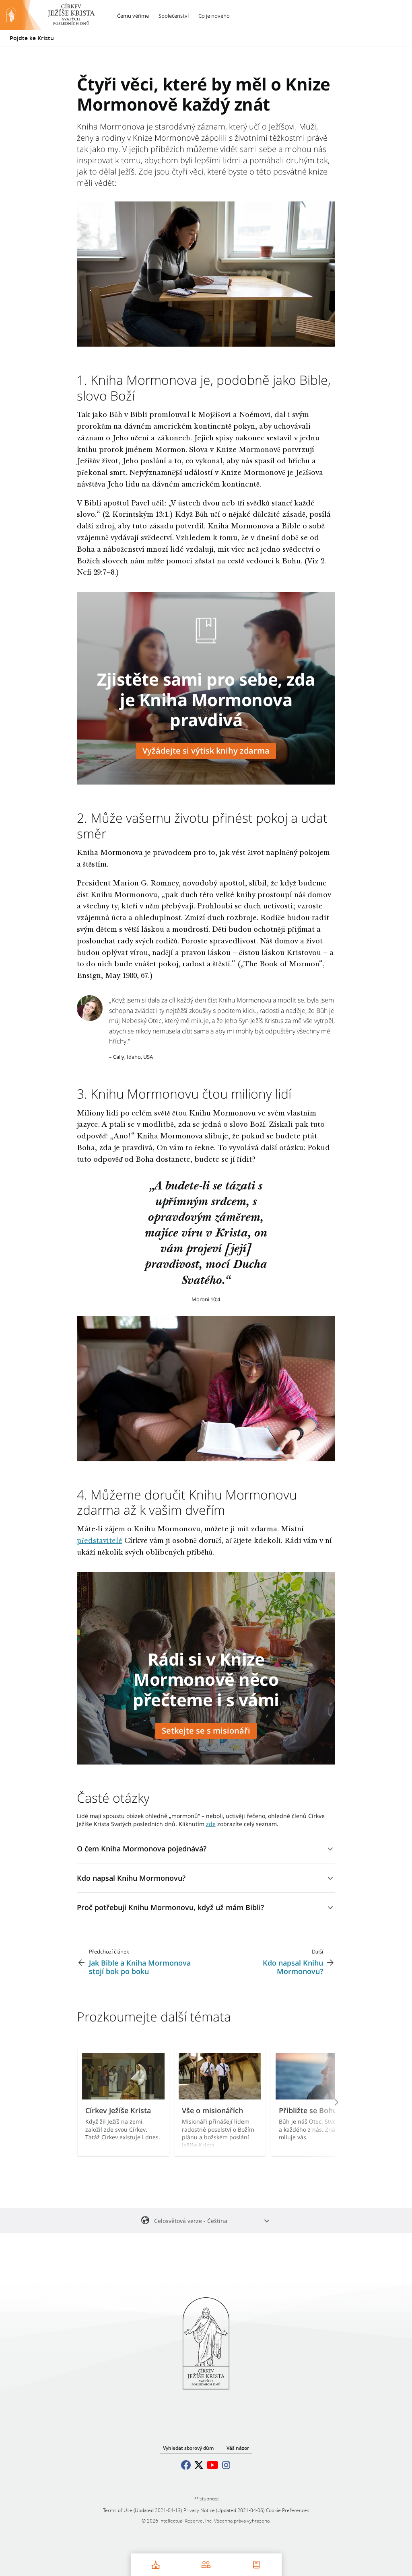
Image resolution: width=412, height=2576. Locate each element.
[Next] (325, 2102)
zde (211, 1824)
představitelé (100, 1541)
